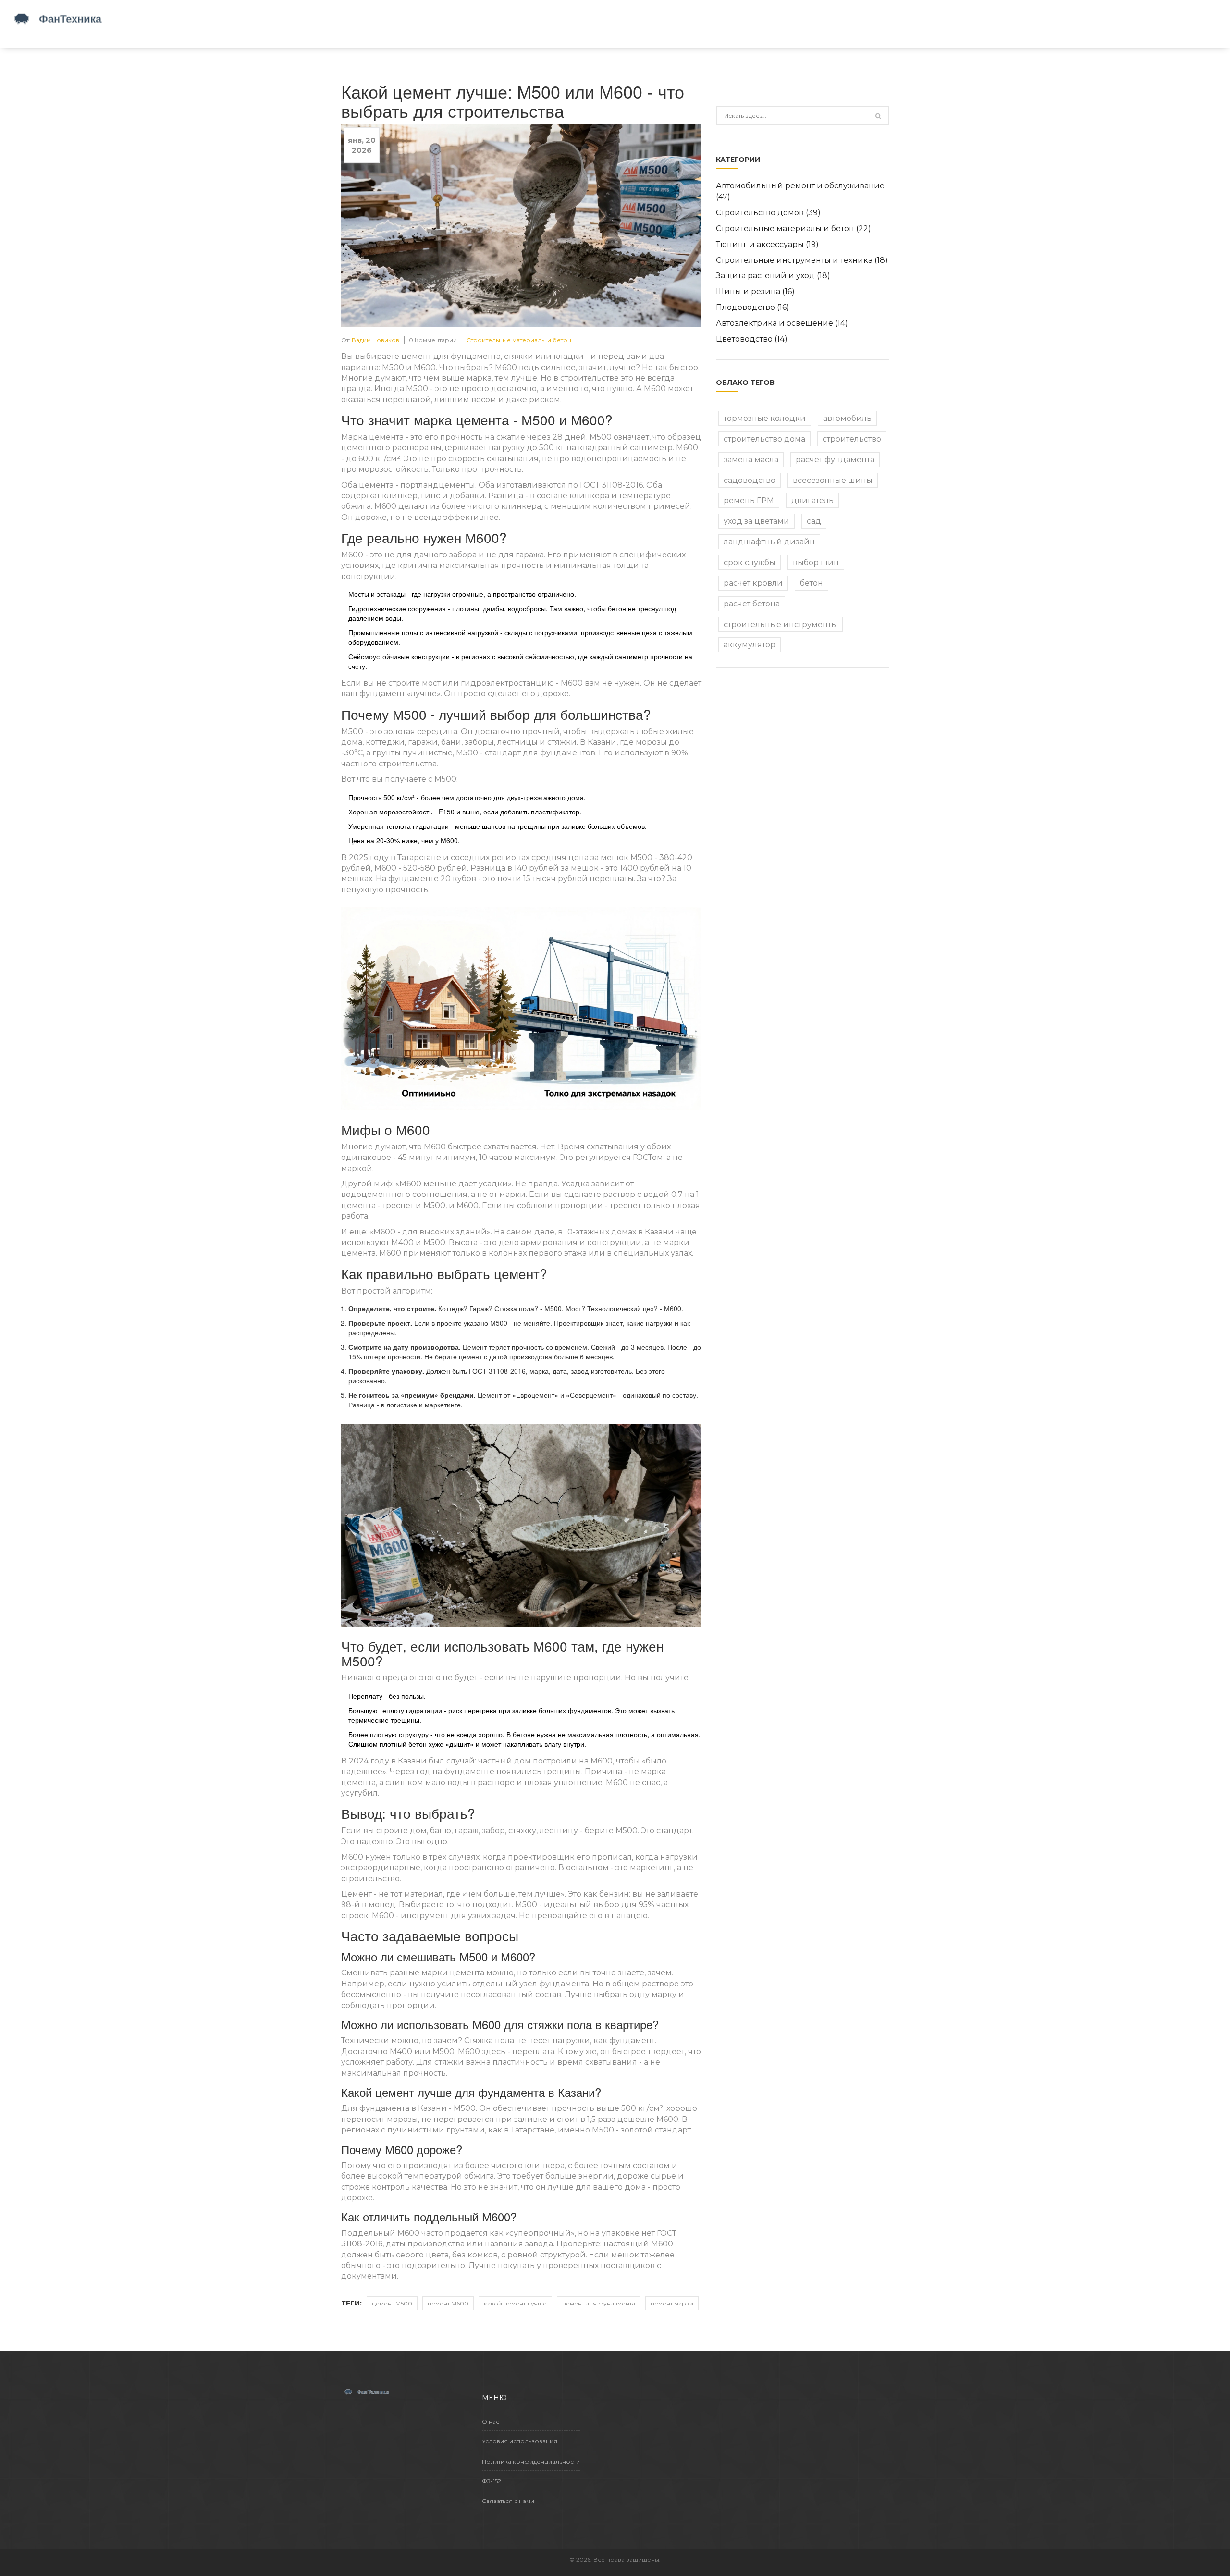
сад (814, 521)
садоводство (750, 480)
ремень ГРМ (749, 500)
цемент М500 (392, 2303)
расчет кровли (753, 583)
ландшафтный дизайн (769, 542)
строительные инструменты (781, 624)
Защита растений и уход (773, 276)
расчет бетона (752, 604)
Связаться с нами (508, 2501)
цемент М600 (448, 2303)
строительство (852, 439)
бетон (812, 583)
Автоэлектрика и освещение (782, 323)
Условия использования (520, 2441)
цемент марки (672, 2303)
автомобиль (847, 418)
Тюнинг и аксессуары (767, 244)
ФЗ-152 (492, 2481)
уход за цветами (756, 521)
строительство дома (764, 439)
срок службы (750, 562)
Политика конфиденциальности (531, 2461)
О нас (491, 2422)
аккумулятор (750, 645)
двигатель (812, 500)
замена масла (751, 460)
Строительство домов (768, 213)
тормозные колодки (765, 418)
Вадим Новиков (375, 340)
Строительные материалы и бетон (519, 340)
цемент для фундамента (599, 2303)
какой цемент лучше (515, 2303)
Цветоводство (752, 339)
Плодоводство (753, 307)
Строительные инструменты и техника (802, 260)
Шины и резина (755, 291)
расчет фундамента (835, 460)
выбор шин (816, 562)
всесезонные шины (833, 480)
